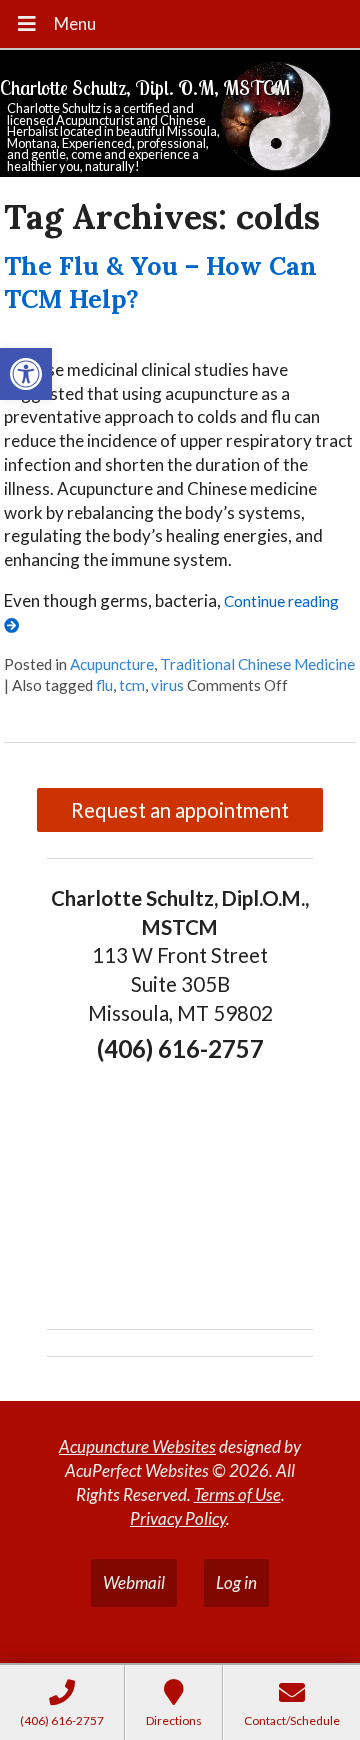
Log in (236, 1582)
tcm (132, 685)
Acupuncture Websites (137, 1446)
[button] (26, 374)
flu (104, 685)
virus (167, 685)
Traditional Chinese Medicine (257, 664)
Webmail (134, 1582)
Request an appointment (180, 810)
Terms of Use (237, 1494)
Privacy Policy (178, 1518)
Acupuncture (112, 664)
